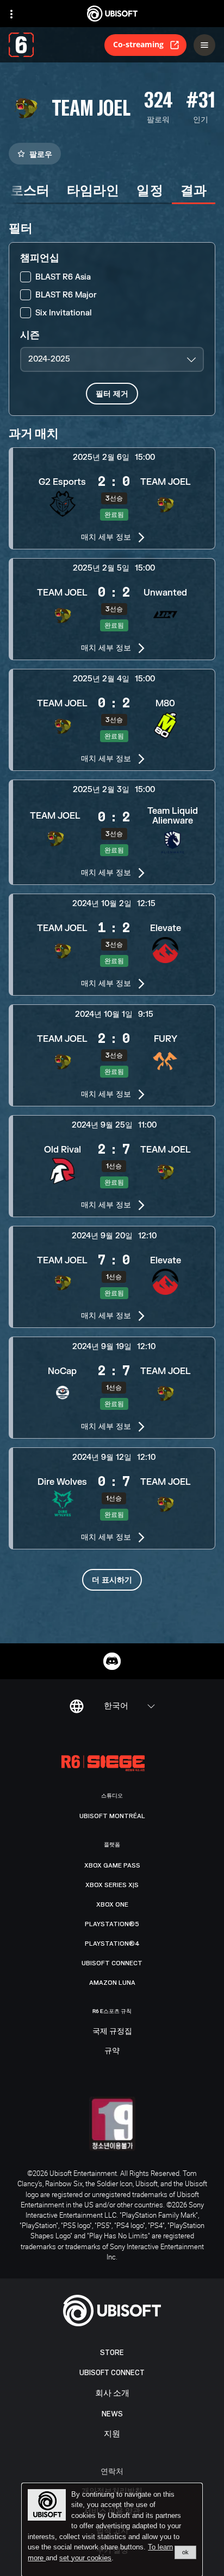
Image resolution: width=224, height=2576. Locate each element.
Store (112, 2353)
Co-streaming (138, 44)
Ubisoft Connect (112, 2373)
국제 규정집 (112, 2031)
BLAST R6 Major (66, 295)
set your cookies (85, 2558)
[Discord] (112, 1661)
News (112, 2414)
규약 (112, 2051)
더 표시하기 (112, 1580)
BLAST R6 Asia (63, 277)
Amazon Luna (112, 1983)
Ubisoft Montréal (112, 1816)
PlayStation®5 (112, 1924)
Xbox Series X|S (112, 1885)
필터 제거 (112, 393)
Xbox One (112, 1904)
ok (185, 2552)
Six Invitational (64, 313)
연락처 (112, 2471)
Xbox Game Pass (112, 1865)
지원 (112, 2434)
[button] (112, 498)
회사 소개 (112, 2393)
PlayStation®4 (112, 1944)
